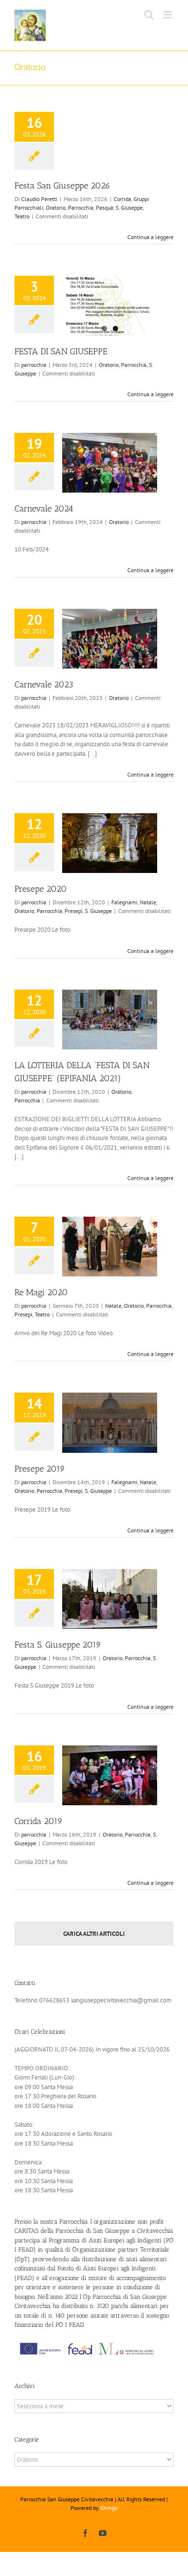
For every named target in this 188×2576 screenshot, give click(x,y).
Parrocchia (81, 208)
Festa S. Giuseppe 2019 (58, 1645)
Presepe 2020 (41, 889)
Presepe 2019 (40, 1469)
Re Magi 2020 (41, 1292)
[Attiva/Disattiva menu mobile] (168, 15)
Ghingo (109, 2508)
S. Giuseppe (129, 208)
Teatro (22, 216)
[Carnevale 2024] (110, 463)
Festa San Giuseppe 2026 (62, 186)
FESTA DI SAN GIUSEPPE (61, 351)
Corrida (122, 199)
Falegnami (124, 902)
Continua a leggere (150, 237)
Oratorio (56, 208)
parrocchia (34, 365)
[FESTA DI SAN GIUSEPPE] (110, 306)
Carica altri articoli (94, 1934)
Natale (148, 902)
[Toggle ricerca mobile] (149, 15)
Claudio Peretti (39, 199)
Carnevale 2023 (44, 684)
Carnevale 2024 (44, 509)
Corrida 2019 (39, 1821)
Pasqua (105, 208)
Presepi (74, 911)
